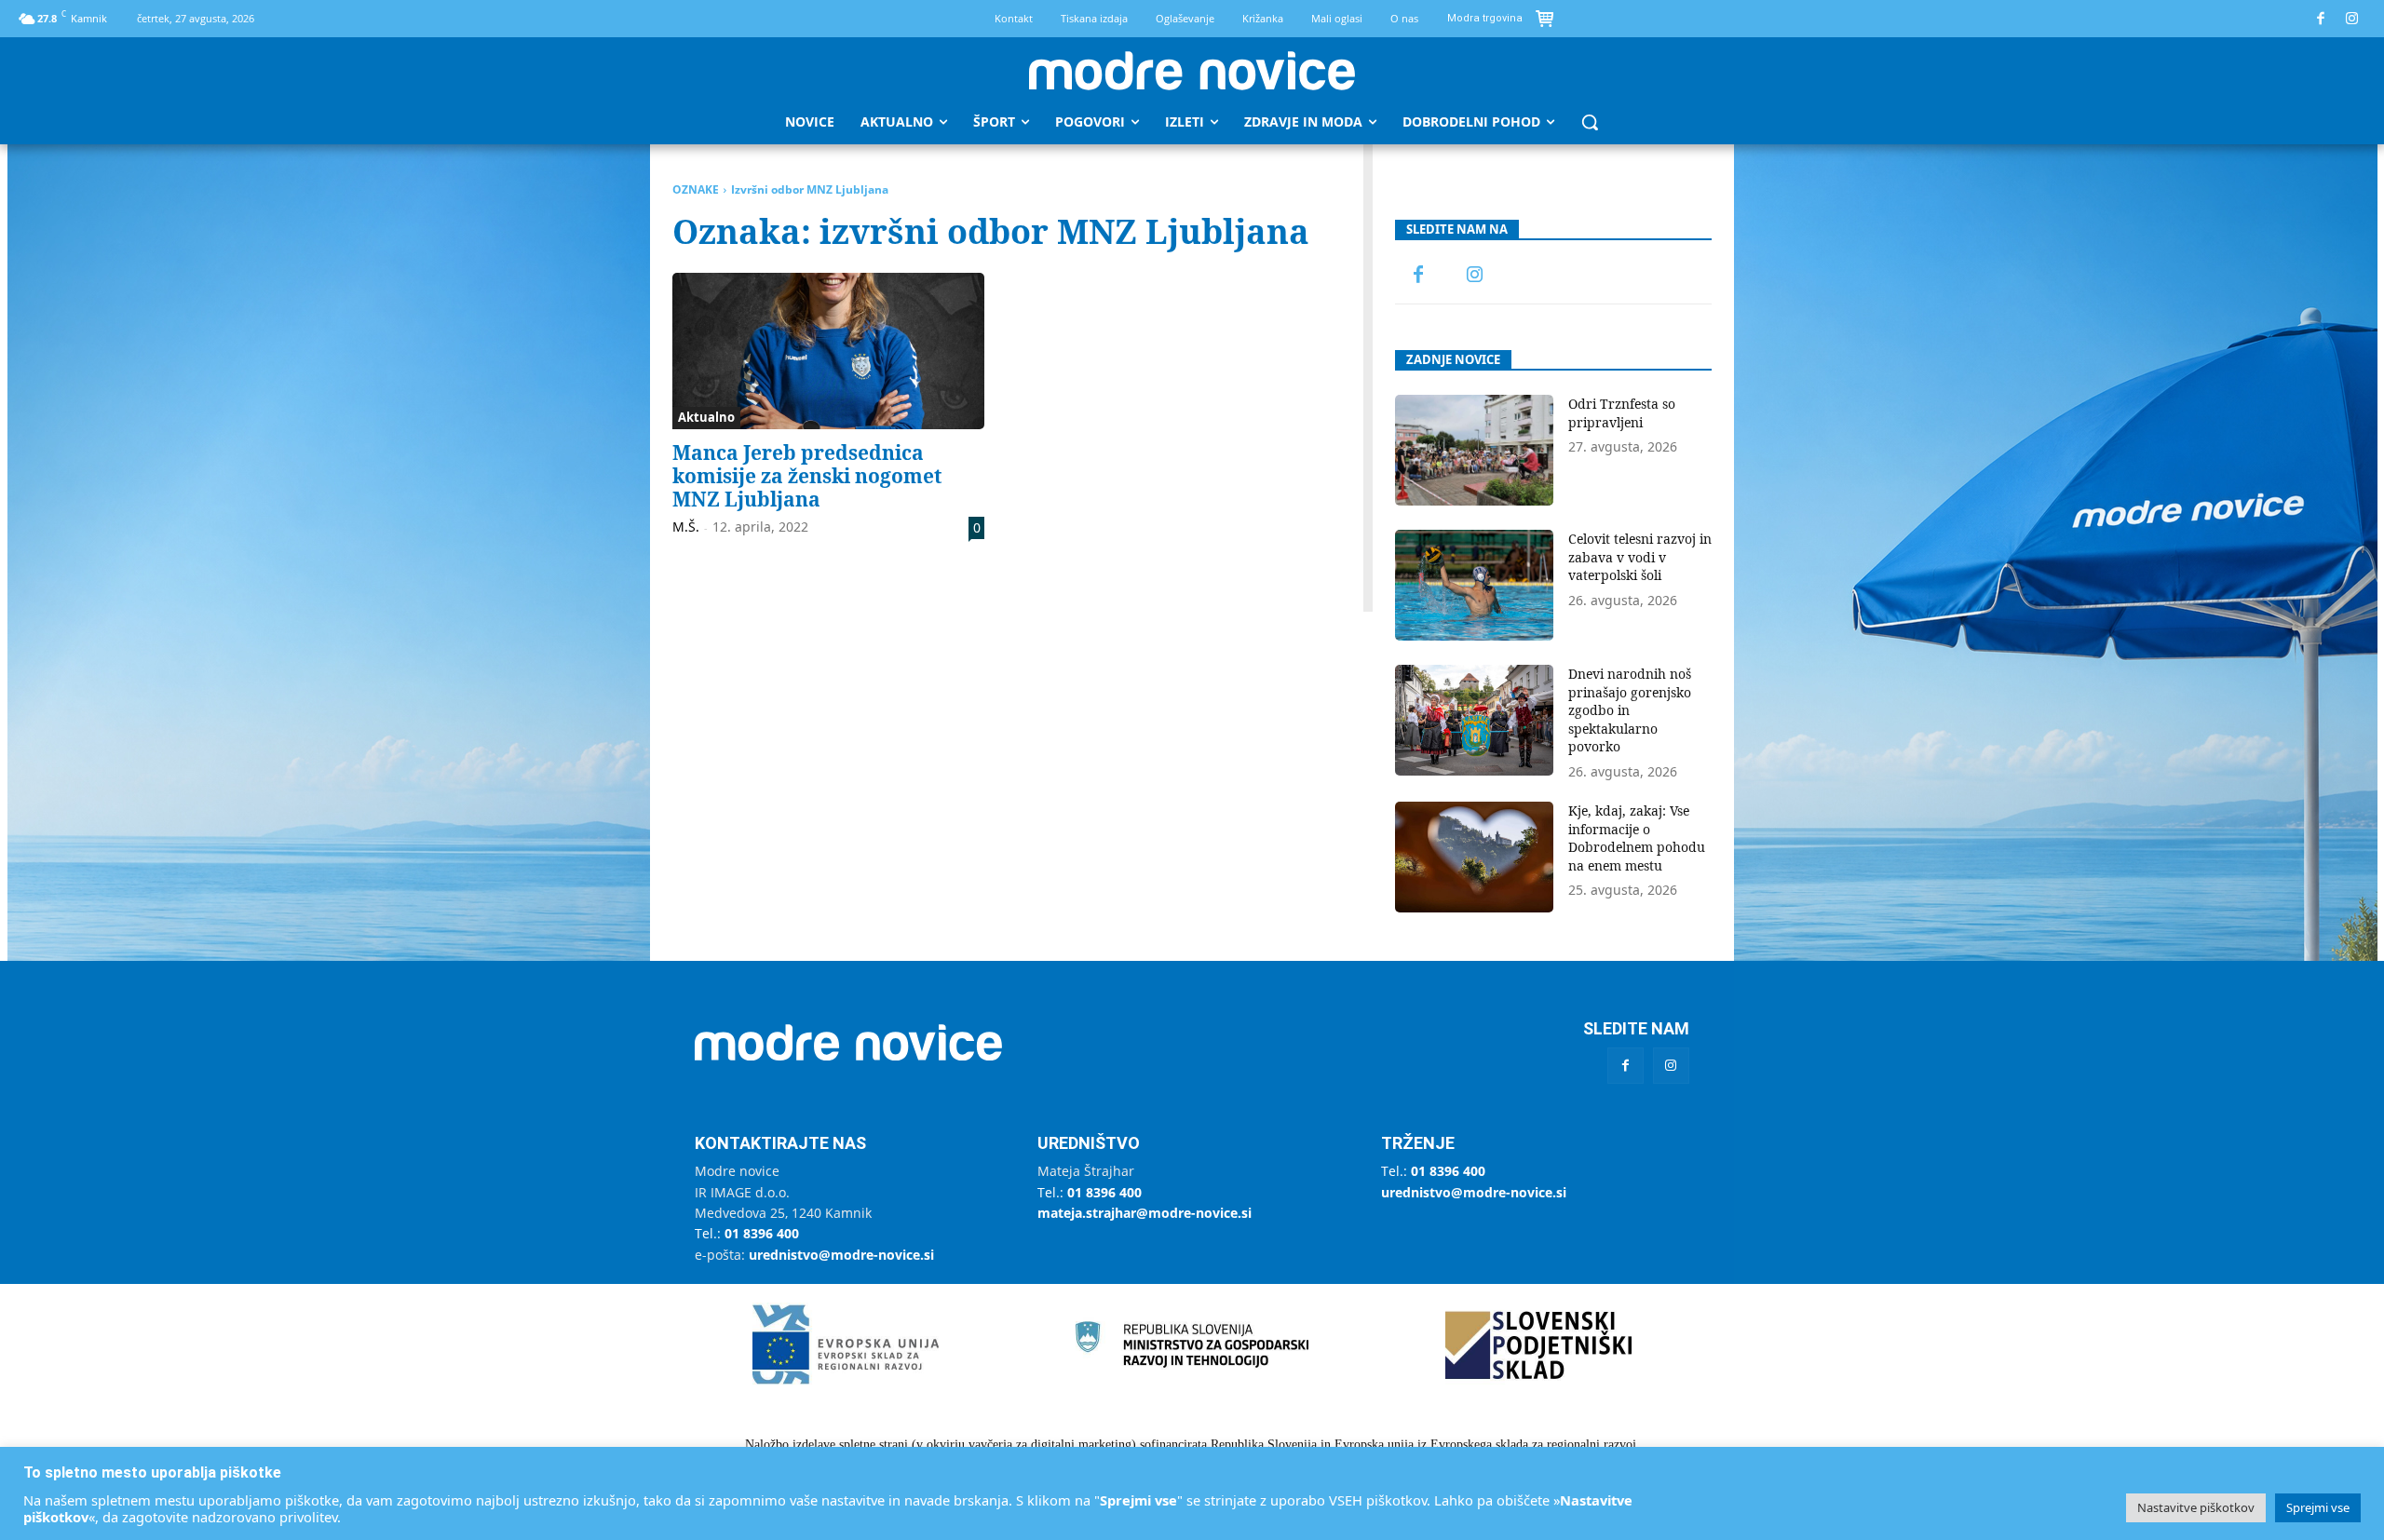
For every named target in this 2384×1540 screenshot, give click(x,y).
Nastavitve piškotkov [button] (2196, 1507)
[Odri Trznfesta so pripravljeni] (1474, 450)
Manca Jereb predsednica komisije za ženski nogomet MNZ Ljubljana (807, 476)
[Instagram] (2353, 19)
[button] (1590, 122)
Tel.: (747, 1233)
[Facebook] (2321, 19)
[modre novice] (1192, 71)
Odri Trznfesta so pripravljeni (1622, 413)
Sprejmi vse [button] (2318, 1507)
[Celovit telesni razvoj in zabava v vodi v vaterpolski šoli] (1474, 585)
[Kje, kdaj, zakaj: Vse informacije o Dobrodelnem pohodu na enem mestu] (1474, 857)
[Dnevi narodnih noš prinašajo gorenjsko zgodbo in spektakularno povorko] (1474, 720)
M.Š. (686, 527)
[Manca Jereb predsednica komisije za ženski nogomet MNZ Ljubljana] (828, 351)
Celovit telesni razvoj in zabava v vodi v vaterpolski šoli (1640, 557)
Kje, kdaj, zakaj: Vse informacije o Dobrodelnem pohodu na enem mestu (1637, 838)
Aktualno (706, 417)
